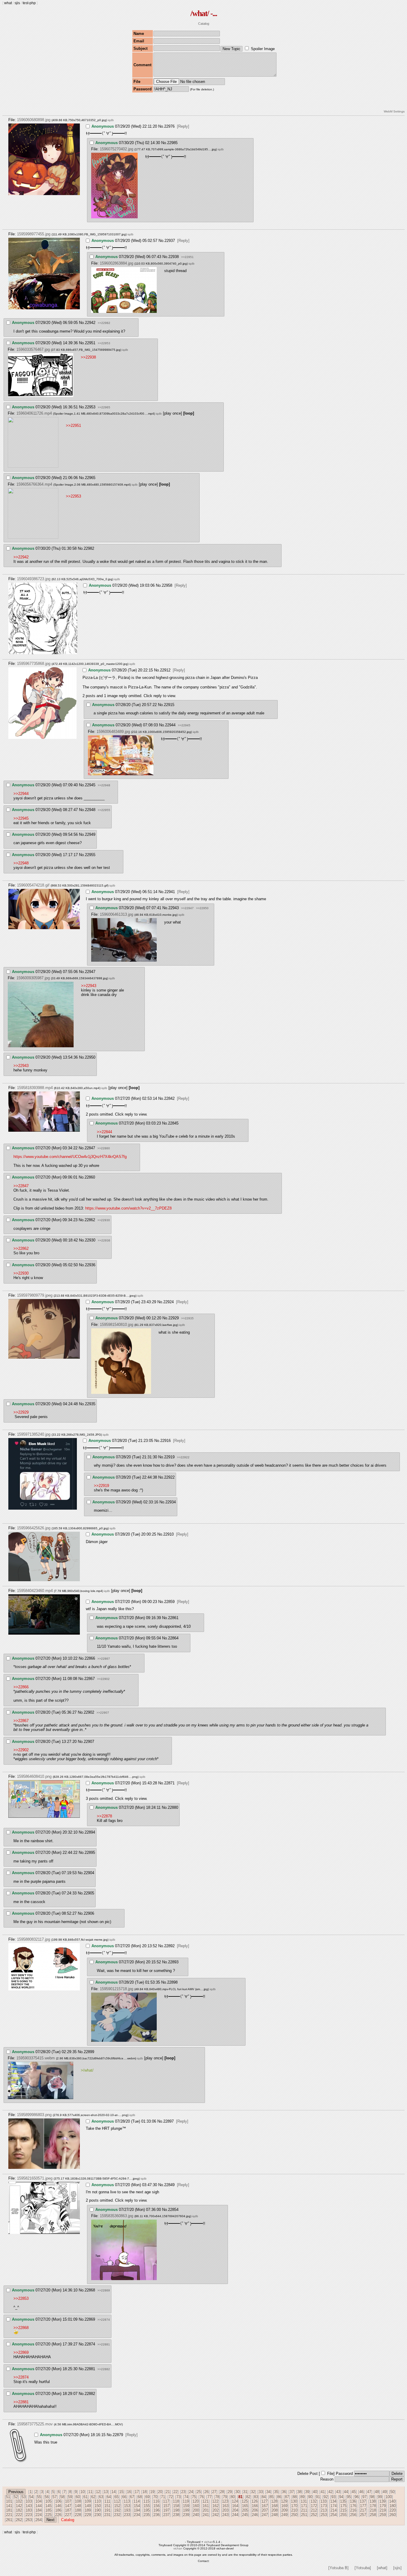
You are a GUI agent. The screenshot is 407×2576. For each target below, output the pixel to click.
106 (58, 2501)
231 (107, 2515)
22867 (90, 1679)
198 (176, 2510)
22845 (173, 1123)
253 (324, 2515)
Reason (327, 2479)
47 (369, 2492)
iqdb (111, 120)
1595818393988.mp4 (35, 1088)
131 (304, 2501)
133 (323, 2501)
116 (156, 2501)
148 (78, 2506)
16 (129, 2492)
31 (245, 2492)
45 (354, 2492)
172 (314, 2506)
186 (58, 2510)
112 (117, 2501)
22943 (174, 908)
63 (101, 2497)
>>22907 (103, 1713)
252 (314, 2515)
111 (107, 2501)
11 (90, 2492)
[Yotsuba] (363, 2568)
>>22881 (104, 2344)
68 (140, 2497)
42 (330, 2492)
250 (294, 2515)
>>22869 (104, 2290)
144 (39, 2506)
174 (334, 2506)
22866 (90, 1658)
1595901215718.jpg (116, 1989)
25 (199, 2492)
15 (121, 2492)
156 (157, 2506)
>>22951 (187, 257)
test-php (29, 3)
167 (265, 2506)
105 (48, 2501)
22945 (90, 785)
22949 (90, 834)
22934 (171, 1502)
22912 (165, 670)
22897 (168, 2121)
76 (202, 2497)
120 (196, 2501)
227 (68, 2515)
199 (186, 2510)
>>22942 (21, 557)
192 (117, 2510)
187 (68, 2510)
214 (334, 2510)
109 (88, 2501)
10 (83, 2492)
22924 (168, 1302)
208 (275, 2510)
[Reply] (183, 126)
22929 (174, 1318)
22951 (90, 343)
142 (19, 2506)
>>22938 (88, 357)
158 (176, 2506)
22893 (173, 1962)
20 (160, 2492)
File (330, 2474)
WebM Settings (394, 111)
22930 (90, 1240)
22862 (90, 1220)
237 (166, 2515)
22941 (170, 892)
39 (307, 2492)
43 (338, 2492)
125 (245, 2501)
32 (253, 2492)
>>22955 (104, 810)
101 (9, 2501)
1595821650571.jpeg (35, 2178)
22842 (169, 1098)
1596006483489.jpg (113, 732)
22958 (167, 585)
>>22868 (21, 2328)
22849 (169, 2185)
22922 (169, 1477)
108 (78, 2501)
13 (106, 2492)
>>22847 (21, 1186)
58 (62, 2497)
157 (166, 2506)
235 (147, 2515)
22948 (90, 810)
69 (147, 2497)
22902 (89, 1712)
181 (9, 2510)
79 (225, 2497)
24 (191, 2492)
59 (70, 2497)
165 (245, 2506)
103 (29, 2501)
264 (39, 2520)
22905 (89, 1893)
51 (8, 2497)
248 (275, 2515)
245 (245, 2515)
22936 (90, 1265)
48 (377, 2492)
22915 (169, 705)
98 (372, 2497)
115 (146, 2501)
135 (343, 2501)
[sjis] (397, 2568)
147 (68, 2506)
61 (86, 2497)
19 (152, 2492)
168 (275, 2506)
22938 (174, 257)
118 (176, 2501)
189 (88, 2510)
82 (248, 2497)
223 (29, 2515)
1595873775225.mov (35, 2424)
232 (117, 2515)
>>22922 (183, 1457)
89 (302, 2497)
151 (107, 2506)
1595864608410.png (34, 1776)
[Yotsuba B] (338, 2568)
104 (39, 2501)
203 (225, 2510)
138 (373, 2501)
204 (235, 2510)
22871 (169, 1783)
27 (214, 2492)
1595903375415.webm (36, 2058)
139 (382, 2501)
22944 (170, 725)
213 (324, 2510)
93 (333, 2497)
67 (132, 2497)
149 (88, 2506)
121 (205, 2501)
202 (216, 2510)
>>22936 (104, 1240)
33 (261, 2492)
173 (324, 2506)
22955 (90, 855)
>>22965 (104, 407)
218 (373, 2510)
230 (98, 2515)
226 (58, 2515)
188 (78, 2510)
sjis (17, 3)
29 (230, 2492)
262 (19, 2520)
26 (206, 2492)
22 (175, 2492)
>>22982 (104, 323)
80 (233, 2497)
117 (166, 2501)
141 (9, 2506)
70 (155, 2497)
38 (299, 2492)
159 (186, 2506)
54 (31, 2497)
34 (268, 2492)
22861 (173, 1618)
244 (235, 2515)
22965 (90, 478)
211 (304, 2510)
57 (55, 2497)
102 (19, 2501)
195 (147, 2510)
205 (245, 2510)
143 (29, 2506)
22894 (90, 1832)
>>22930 (104, 1220)
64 (109, 2497)
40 (315, 2492)
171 (304, 2506)
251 (304, 2515)
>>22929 (21, 1412)
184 (39, 2510)
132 (314, 2501)
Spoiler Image (263, 49)
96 (357, 2497)
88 (295, 2497)
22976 (169, 126)
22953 (90, 407)
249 (284, 2515)
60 (78, 2497)
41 (323, 2492)
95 (349, 2497)
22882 (90, 2394)
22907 (89, 1742)
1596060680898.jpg (34, 120)
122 (215, 2501)
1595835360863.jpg (116, 2216)
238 (176, 2515)
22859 (169, 1602)
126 (255, 2501)
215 (343, 2510)
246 (255, 2515)
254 (334, 2515)
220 (393, 2510)
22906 (89, 1913)
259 (383, 2515)
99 (380, 2497)
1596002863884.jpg (116, 263)
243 (225, 2515)
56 (47, 2497)
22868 (90, 2290)
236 (157, 2515)
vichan (209, 2542)
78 (217, 2497)
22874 (90, 2344)
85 (271, 2497)
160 (196, 2506)
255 (343, 2515)
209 (284, 2510)
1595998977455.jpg (34, 234)
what (8, 3)
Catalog (204, 24)
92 (326, 2497)
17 (137, 2492)
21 (168, 2492)
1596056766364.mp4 (34, 484)
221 (9, 2515)
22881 (90, 2369)
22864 (173, 1638)
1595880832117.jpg (34, 1939)
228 (78, 2515)
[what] (382, 2568)
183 (29, 2510)
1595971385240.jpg (34, 1434)
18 (145, 2492)
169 (284, 2506)
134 (333, 2501)
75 (194, 2497)
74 (186, 2497)
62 (93, 2497)
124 (235, 2501)
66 (124, 2497)
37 (292, 2492)
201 (206, 2510)
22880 (173, 1807)
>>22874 (104, 2320)
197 (166, 2510)
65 (116, 2497)
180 (393, 2506)
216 (353, 2510)
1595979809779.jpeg (35, 1295)
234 (137, 2515)
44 (346, 2492)
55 (39, 2497)
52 (16, 2497)
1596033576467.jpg (33, 349)
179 (383, 2506)
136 (353, 2501)
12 (98, 2492)
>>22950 (202, 908)
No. (161, 126)
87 (287, 2497)
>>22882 (104, 2369)
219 (383, 2510)
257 (363, 2515)
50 (392, 2492)
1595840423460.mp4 (35, 1591)
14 (114, 2492)
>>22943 (89, 986)
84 (264, 2497)
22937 (170, 241)
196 (157, 2510)
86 (279, 2497)
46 (361, 2492)
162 (216, 2506)
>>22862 (21, 1248)
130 (294, 2501)
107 (68, 2501)
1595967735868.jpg (34, 664)
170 (294, 2506)
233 (127, 2515)
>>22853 (21, 2298)
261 (9, 2520)
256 (353, 2515)
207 (265, 2510)
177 (363, 2506)
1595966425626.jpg (34, 1528)
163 (225, 2506)
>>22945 (184, 725)
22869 (90, 2319)
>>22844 (104, 1132)
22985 (172, 143)
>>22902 (103, 1679)
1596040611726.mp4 (34, 413)
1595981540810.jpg (116, 1325)
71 (163, 2497)
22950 (90, 1057)
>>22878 (104, 1816)
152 (117, 2506)
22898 (172, 1982)
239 (186, 2515)
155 (147, 2506)
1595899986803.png (34, 2115)
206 (255, 2510)
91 (318, 2497)
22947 (90, 972)
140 (392, 2501)
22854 (173, 2210)
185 (48, 2510)
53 (24, 2497)
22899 (89, 2052)
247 (265, 2515)
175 (343, 2506)
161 (206, 2506)
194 (137, 2510)
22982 (89, 548)
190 (98, 2510)
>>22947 (187, 908)
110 (98, 2501)
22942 (90, 323)
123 (225, 2501)
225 (48, 2515)
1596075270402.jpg (116, 149)
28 (222, 2492)
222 (19, 2515)
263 (29, 2520)
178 (373, 2506)
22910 (168, 1534)
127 (264, 2501)
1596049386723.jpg (34, 579)
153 (127, 2506)
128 (274, 2501)
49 (385, 2492)
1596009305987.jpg (33, 978)
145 (48, 2506)
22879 (118, 2435)
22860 (90, 1177)
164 (235, 2506)
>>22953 (104, 343)
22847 (90, 1148)
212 (314, 2510)
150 (98, 2506)
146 (58, 2506)
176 (353, 2506)
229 (88, 2515)
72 (171, 2497)
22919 (169, 1457)
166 (255, 2506)
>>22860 (104, 1148)
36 (284, 2492)
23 (183, 2492)
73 (178, 2497)
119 (186, 2501)
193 (127, 2510)
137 (363, 2501)
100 (389, 2497)
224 (39, 2515)
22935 (90, 1404)
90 (310, 2497)
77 (209, 2497)
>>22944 (21, 794)
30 (237, 2492)
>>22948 (104, 785)
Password (344, 2474)
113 (127, 2501)
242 (216, 2515)
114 (137, 2501)
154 (137, 2506)
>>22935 (187, 1318)
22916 (166, 1441)
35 (276, 2492)
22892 (169, 1946)
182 (19, 2510)
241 (206, 2515)
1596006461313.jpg (116, 914)
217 (363, 2510)
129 (284, 2501)
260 (393, 2515)
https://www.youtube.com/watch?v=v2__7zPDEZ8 (128, 1208)
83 (256, 2497)
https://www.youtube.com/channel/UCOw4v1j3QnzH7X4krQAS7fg (70, 1157)
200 (196, 2510)
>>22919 (101, 1486)
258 (373, 2515)
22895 (90, 1853)
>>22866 (21, 1687)
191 (107, 2510)
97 (364, 2497)
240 (196, 2515)
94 (341, 2497)
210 (294, 2510)
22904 (89, 1873)
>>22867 (104, 1659)
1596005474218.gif (33, 885)
